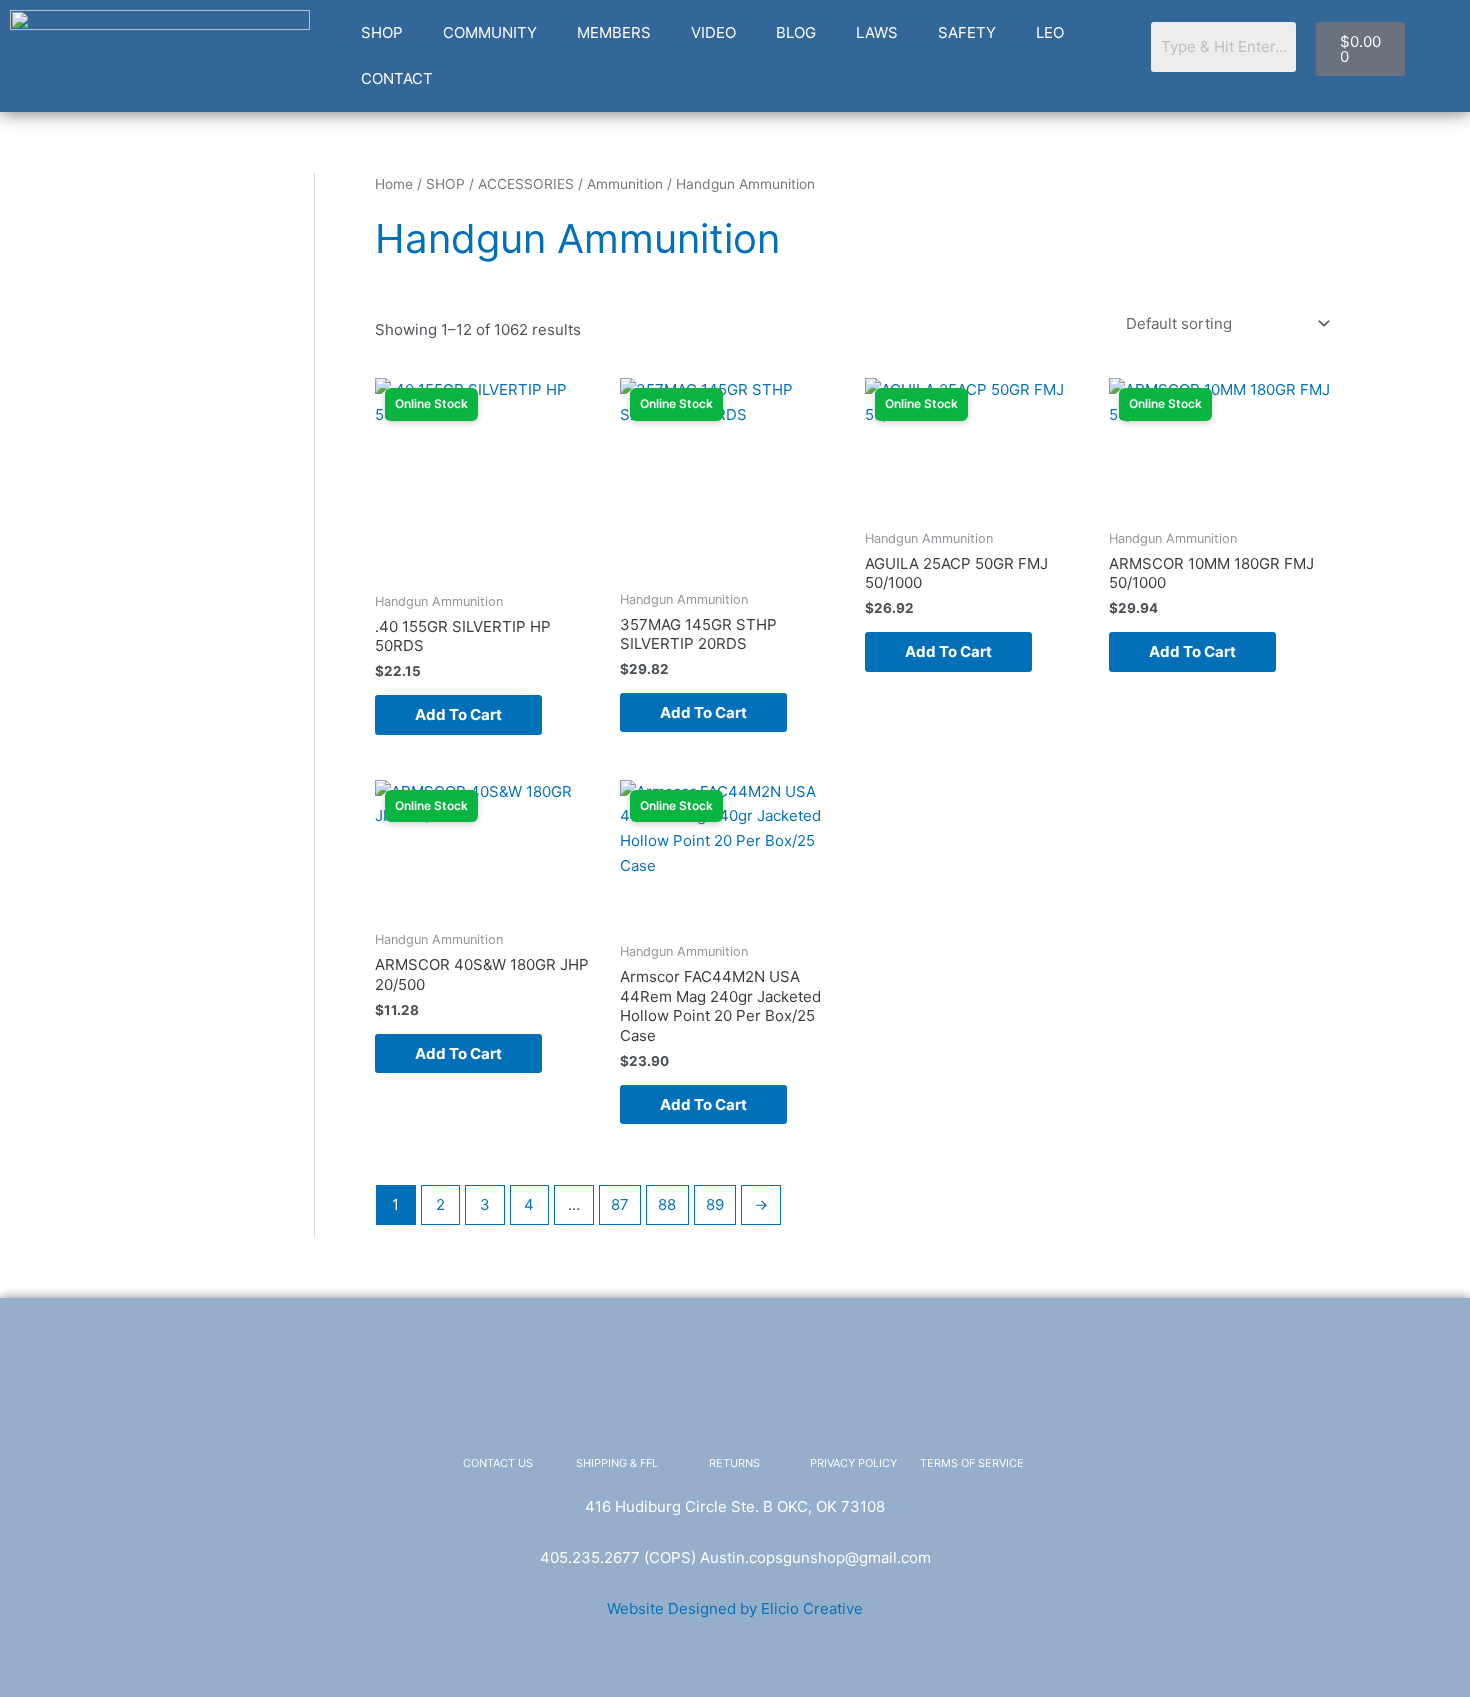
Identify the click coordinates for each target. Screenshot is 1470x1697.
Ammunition (625, 184)
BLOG (796, 32)
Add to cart (458, 714)
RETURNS (734, 1463)
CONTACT (397, 78)
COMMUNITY (490, 32)
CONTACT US (498, 1463)
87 (620, 1204)
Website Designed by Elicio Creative (735, 1608)
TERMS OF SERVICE (972, 1463)
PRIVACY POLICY (853, 1463)
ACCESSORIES (526, 184)
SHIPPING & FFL (617, 1463)
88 (667, 1204)
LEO (1050, 32)
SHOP (382, 32)
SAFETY (967, 32)
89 (715, 1204)
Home (394, 184)
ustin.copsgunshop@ (784, 1557)
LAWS (877, 32)
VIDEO (713, 32)
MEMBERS (614, 32)
